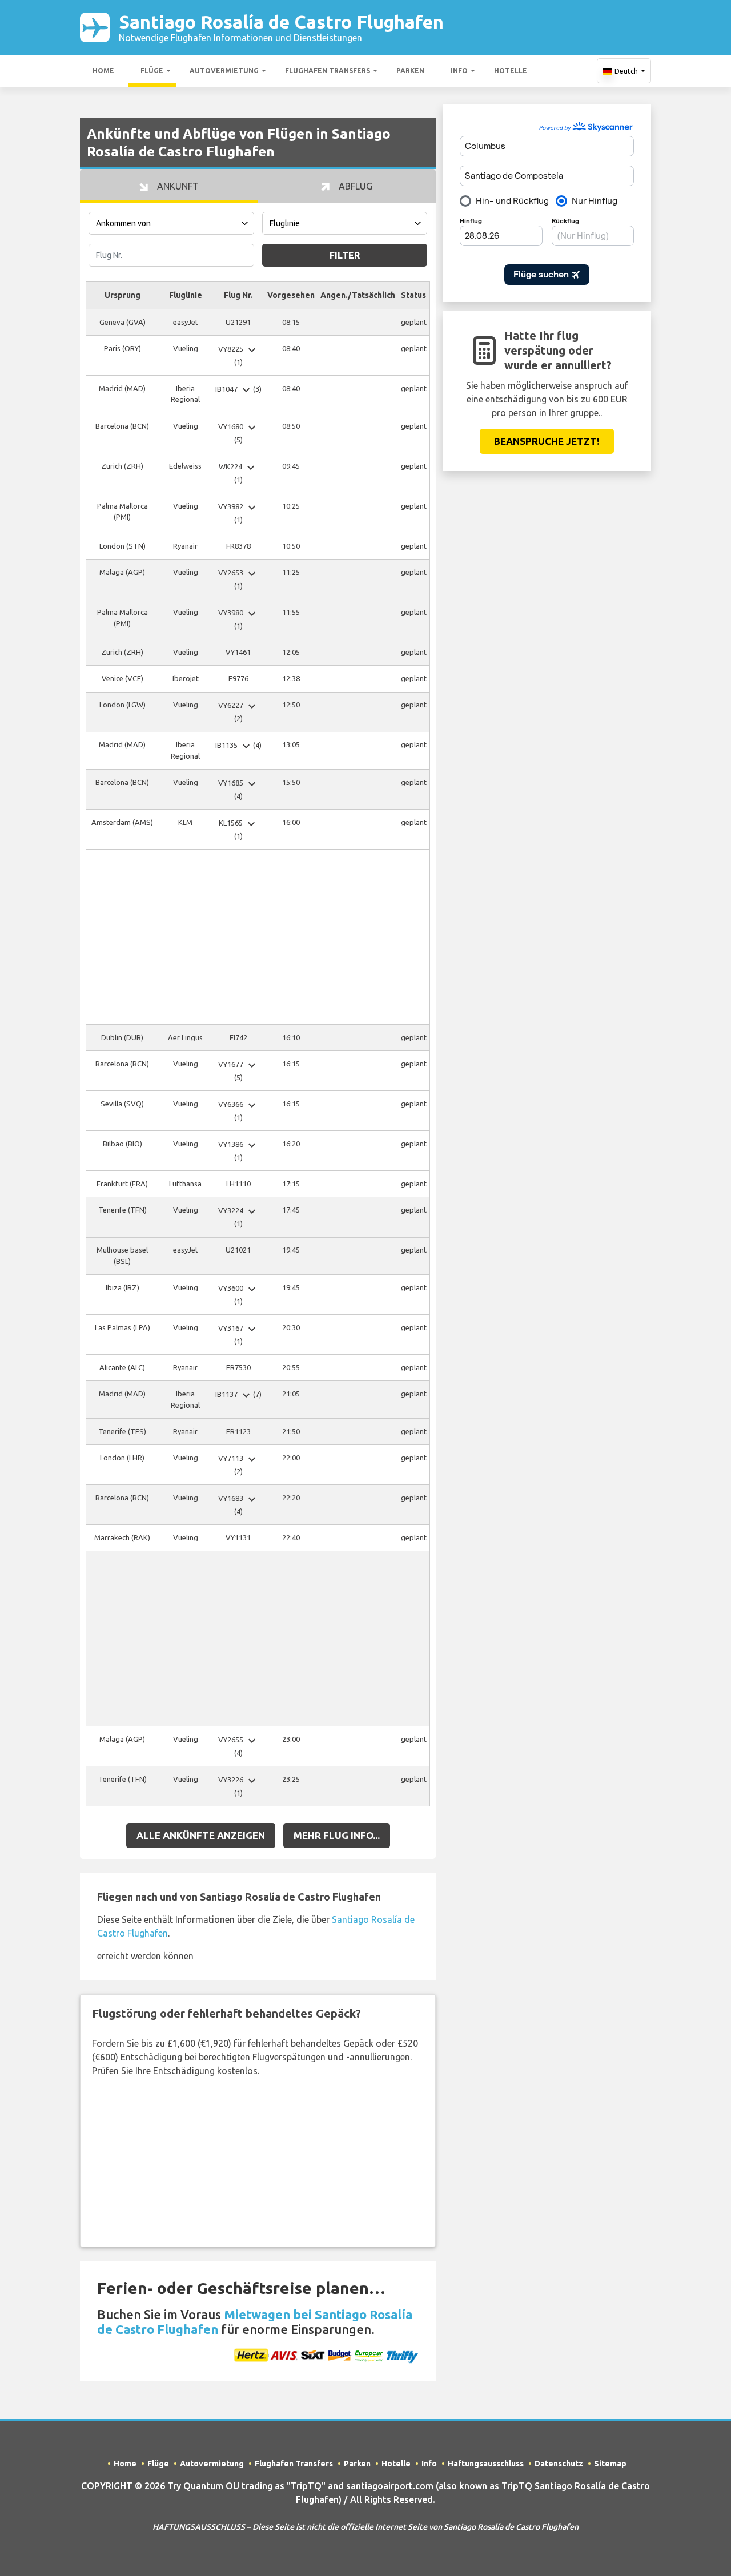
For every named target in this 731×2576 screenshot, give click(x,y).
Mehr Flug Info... (337, 1835)
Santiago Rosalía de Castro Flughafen (281, 27)
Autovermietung (224, 71)
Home (103, 71)
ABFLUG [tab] (354, 186)
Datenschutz (559, 2464)
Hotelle (511, 71)
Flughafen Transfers (328, 71)
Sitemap (610, 2464)
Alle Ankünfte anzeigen (201, 1835)
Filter (345, 255)
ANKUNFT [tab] (177, 186)
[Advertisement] (258, 937)
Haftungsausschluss (486, 2464)
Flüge (152, 71)
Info (459, 71)
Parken (410, 71)
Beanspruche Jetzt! (547, 441)
